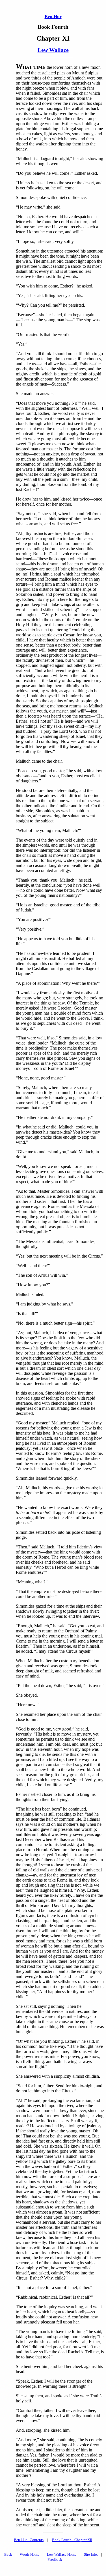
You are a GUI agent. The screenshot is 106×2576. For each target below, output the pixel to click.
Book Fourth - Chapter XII (72, 2540)
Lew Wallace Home (62, 2554)
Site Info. (91, 2554)
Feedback (55, 2560)
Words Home (30, 2554)
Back (8, 2554)
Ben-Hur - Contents (29, 2540)
